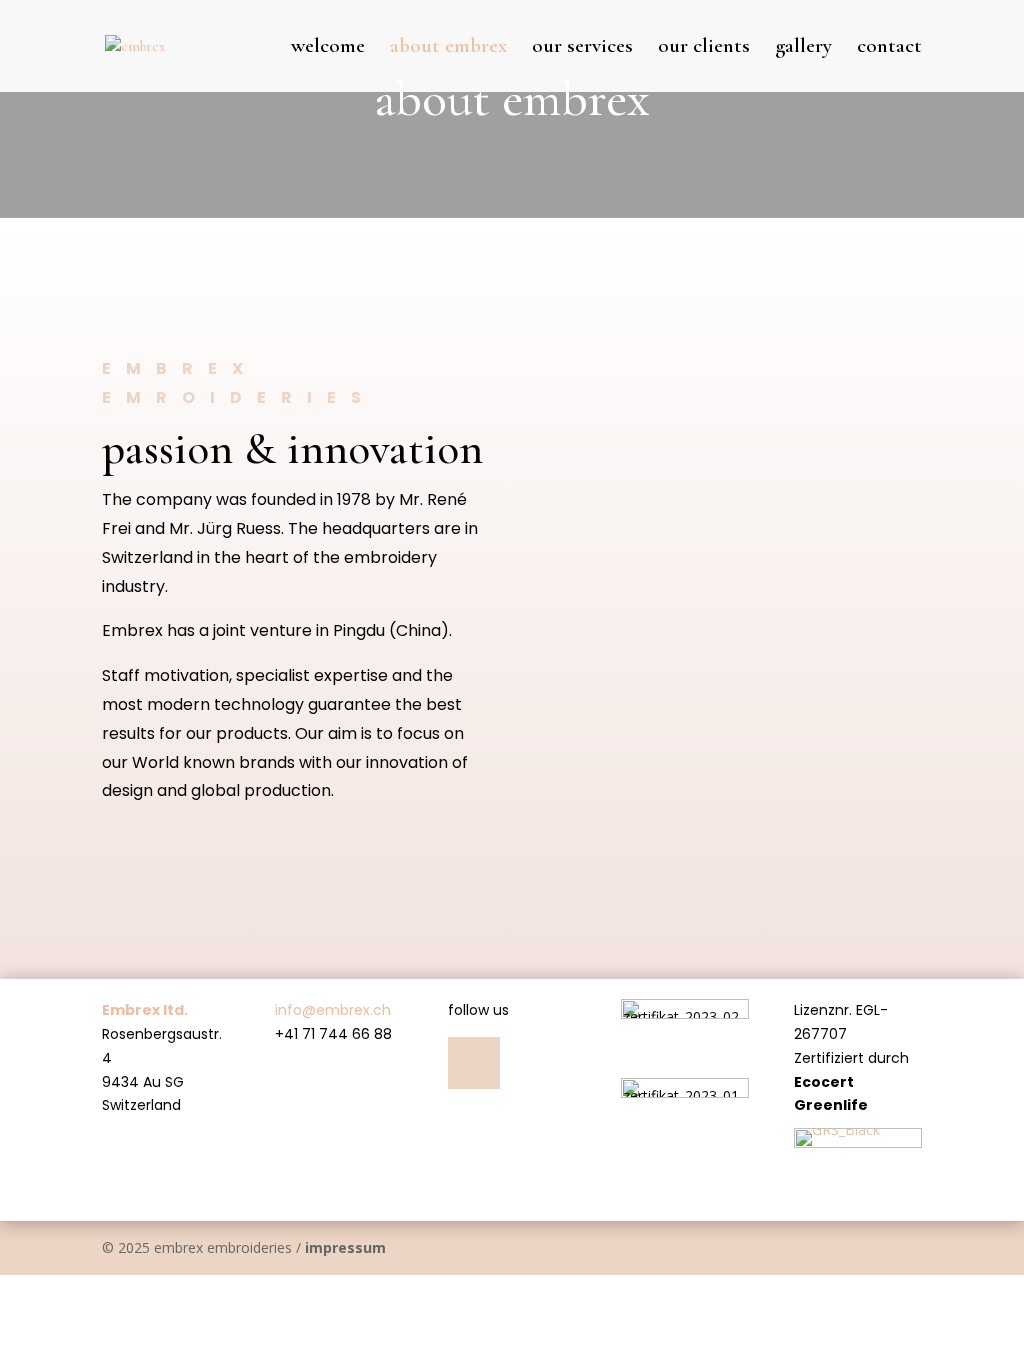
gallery (803, 48)
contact (889, 48)
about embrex (448, 48)
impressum (345, 1247)
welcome (328, 48)
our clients (704, 48)
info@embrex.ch (333, 1010)
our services (582, 48)
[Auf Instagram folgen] (474, 1063)
